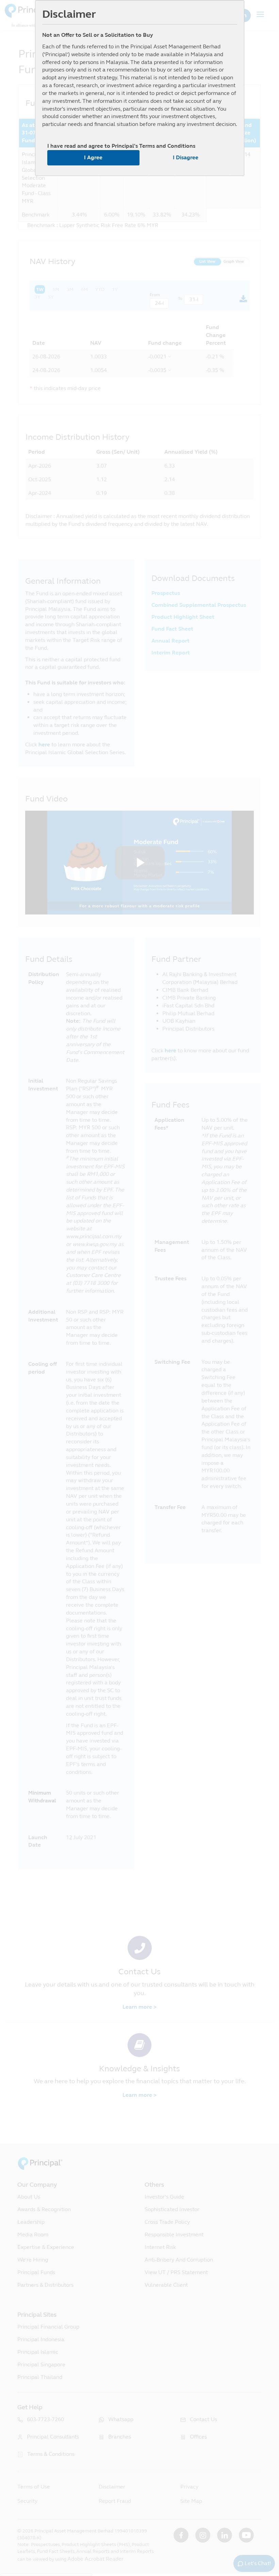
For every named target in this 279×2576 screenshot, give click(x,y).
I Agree (93, 157)
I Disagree (186, 157)
